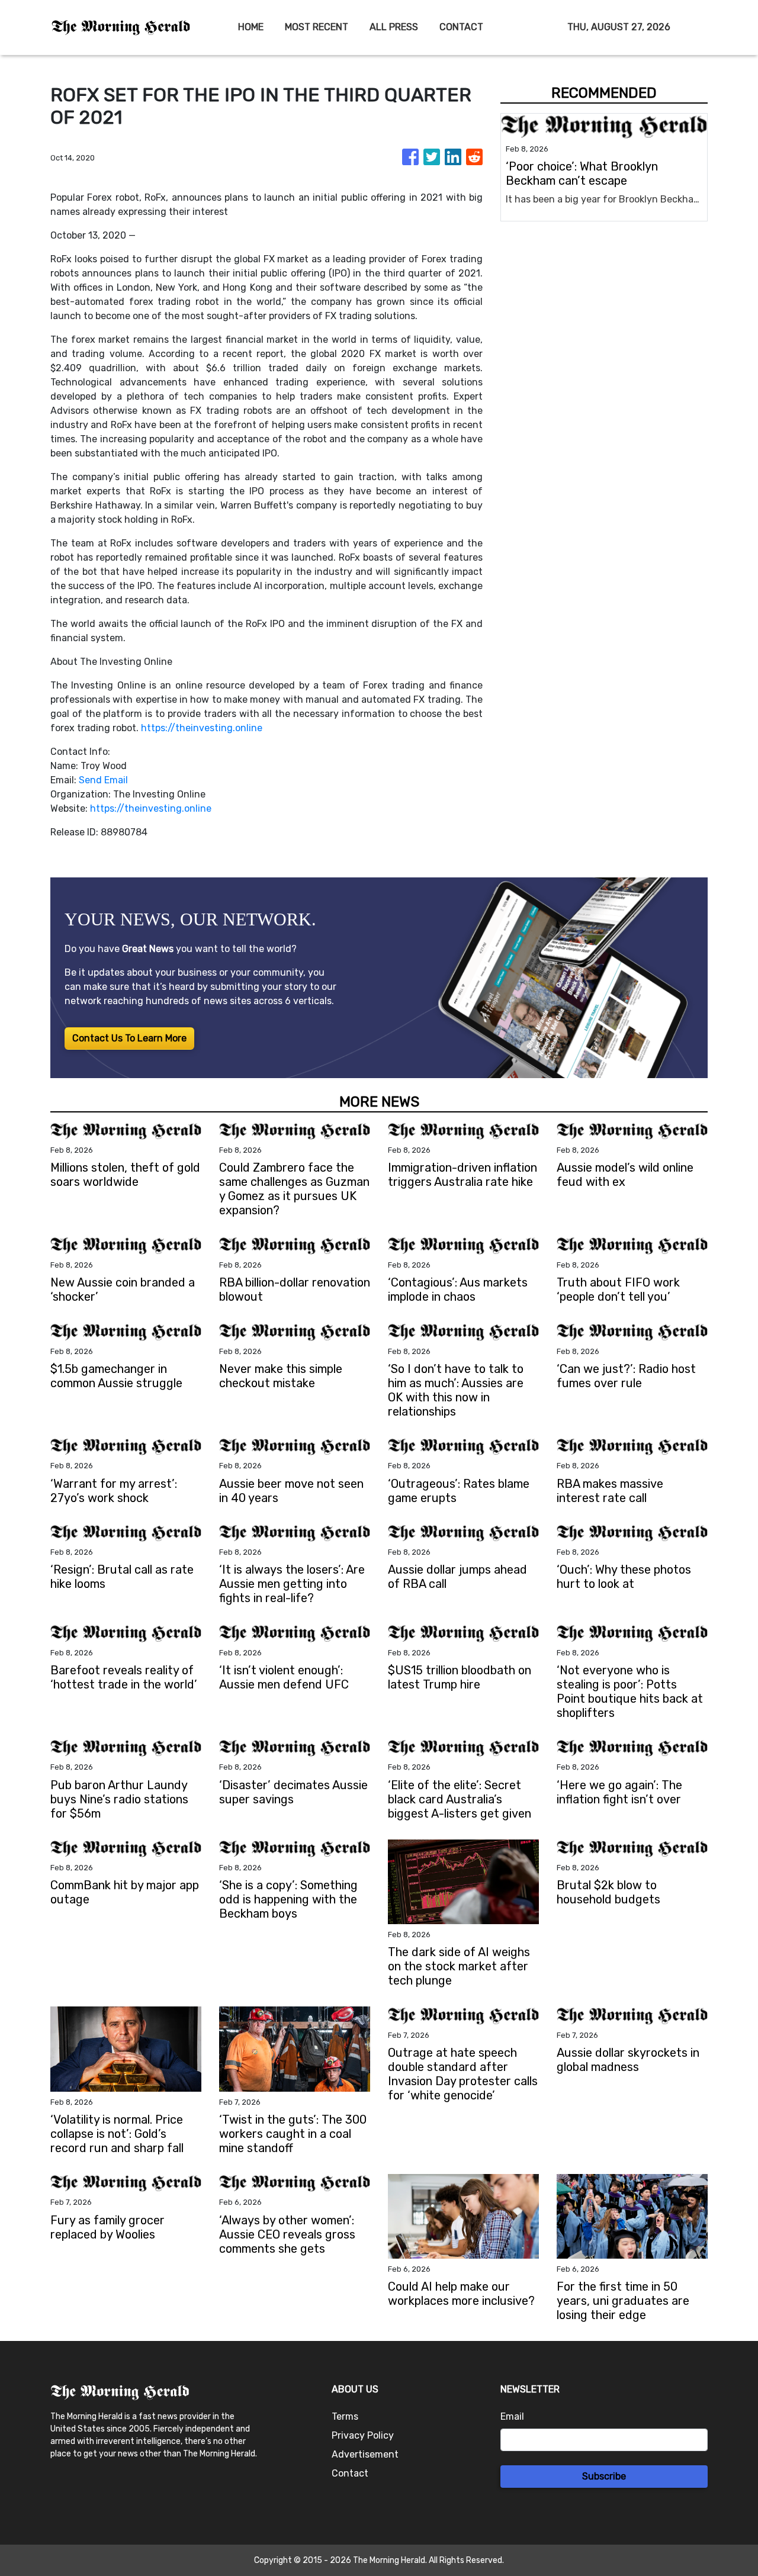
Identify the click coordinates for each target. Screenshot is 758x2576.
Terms (345, 2416)
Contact (350, 2473)
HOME (251, 27)
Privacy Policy (363, 2435)
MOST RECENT (317, 27)
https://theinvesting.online (202, 728)
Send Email (103, 780)
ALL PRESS (394, 27)
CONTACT (461, 27)
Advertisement (365, 2454)
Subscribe (604, 2476)
